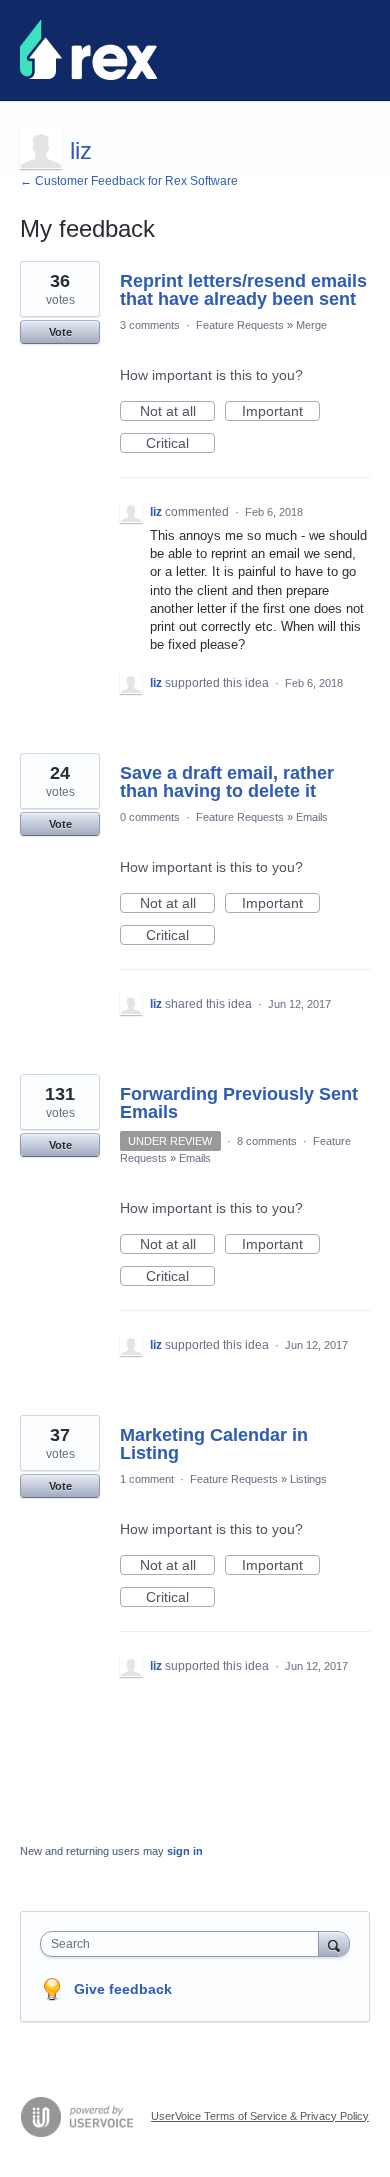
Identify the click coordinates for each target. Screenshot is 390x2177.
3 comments (150, 325)
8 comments (267, 1141)
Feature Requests (240, 325)
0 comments (150, 817)
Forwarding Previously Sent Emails (239, 1103)
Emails (312, 817)
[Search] (334, 1943)
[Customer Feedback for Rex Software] (88, 50)
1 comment (147, 1479)
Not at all (177, 412)
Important (281, 412)
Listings (308, 1479)
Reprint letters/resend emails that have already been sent (243, 290)
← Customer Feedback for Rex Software (129, 181)
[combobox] (184, 1944)
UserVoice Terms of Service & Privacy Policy (260, 2116)
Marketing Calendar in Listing (214, 1444)
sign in (185, 1851)
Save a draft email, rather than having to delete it (227, 782)
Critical (180, 444)
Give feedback (123, 1989)
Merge (311, 325)
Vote (60, 332)
